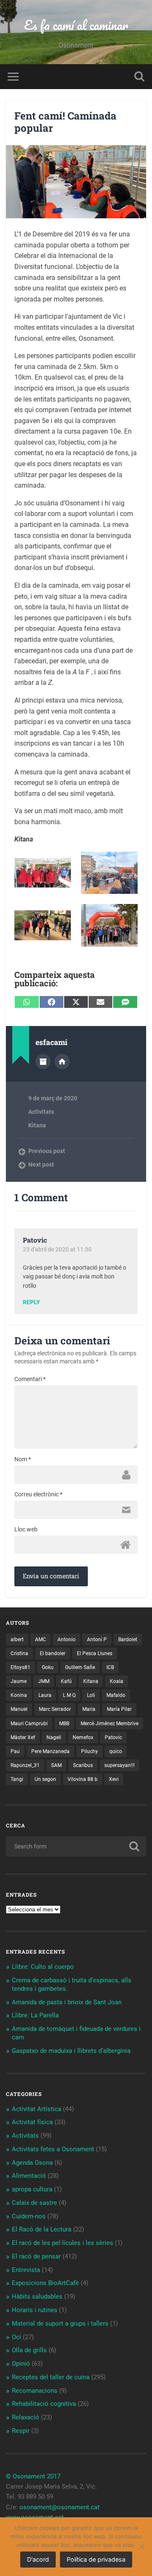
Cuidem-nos (29, 2216)
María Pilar (119, 1709)
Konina (19, 1695)
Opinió (21, 2364)
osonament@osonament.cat (60, 2507)
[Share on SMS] (125, 1002)
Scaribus (83, 1765)
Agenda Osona (32, 2163)
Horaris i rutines (35, 2310)
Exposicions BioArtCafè (45, 2283)
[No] (141, 2546)
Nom (23, 1459)
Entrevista (26, 2270)
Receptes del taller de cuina (51, 2377)
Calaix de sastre (34, 2203)
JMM (44, 1681)
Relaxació (26, 2417)
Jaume (19, 1681)
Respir (21, 2431)
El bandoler (53, 1653)
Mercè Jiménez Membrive (110, 1724)
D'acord (38, 2559)
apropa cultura (32, 2189)
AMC (41, 1640)
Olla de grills (29, 2350)
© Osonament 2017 (33, 2476)
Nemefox (83, 1737)
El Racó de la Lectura (42, 2229)
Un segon (45, 1779)
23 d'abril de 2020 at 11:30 (57, 1249)
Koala (117, 1681)
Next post (41, 1164)
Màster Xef (23, 1737)
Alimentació (29, 2176)
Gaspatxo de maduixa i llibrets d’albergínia (71, 2051)
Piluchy (90, 1751)
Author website (62, 1061)
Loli (91, 1695)
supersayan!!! (119, 1765)
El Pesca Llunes (95, 1653)
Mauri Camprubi (29, 1724)
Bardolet (128, 1640)
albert (17, 1640)
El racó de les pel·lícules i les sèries (62, 2243)
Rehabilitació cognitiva (44, 2404)
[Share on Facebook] (52, 1002)
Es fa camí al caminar (76, 25)
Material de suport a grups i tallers (60, 2324)
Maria (89, 1709)
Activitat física (32, 2122)
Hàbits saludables (37, 2296)
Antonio (66, 1640)
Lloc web (26, 1529)
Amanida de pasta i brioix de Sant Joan (67, 2002)
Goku (48, 1667)
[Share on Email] (100, 1002)
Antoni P (97, 1640)
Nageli (54, 1737)
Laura (45, 1695)
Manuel (19, 1709)
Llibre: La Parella (35, 2015)
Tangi (17, 1779)
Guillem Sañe (80, 1667)
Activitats (41, 1112)
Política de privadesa (96, 2559)
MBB (64, 1724)
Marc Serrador (55, 1709)
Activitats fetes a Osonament (53, 2149)
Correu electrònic (38, 1494)
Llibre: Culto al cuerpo (43, 1967)
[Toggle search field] (139, 77)
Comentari (30, 1379)
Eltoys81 (20, 1667)
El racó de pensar (36, 2256)
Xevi (114, 1779)
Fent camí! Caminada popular (65, 122)
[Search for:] (76, 1846)
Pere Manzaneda (50, 1751)
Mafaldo (116, 1695)
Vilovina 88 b (83, 1779)
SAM (56, 1765)
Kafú (66, 1681)
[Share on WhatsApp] (27, 1002)
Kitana (37, 1125)
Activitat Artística (37, 2109)
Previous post (47, 1151)
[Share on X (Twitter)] (76, 1002)
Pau (15, 1751)
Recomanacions (35, 2391)
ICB (110, 1667)
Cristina (19, 1653)
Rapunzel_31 (25, 1765)
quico (116, 1751)
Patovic (113, 1737)
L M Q (69, 1695)
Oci (16, 2337)
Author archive (43, 1061)
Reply (31, 1303)
